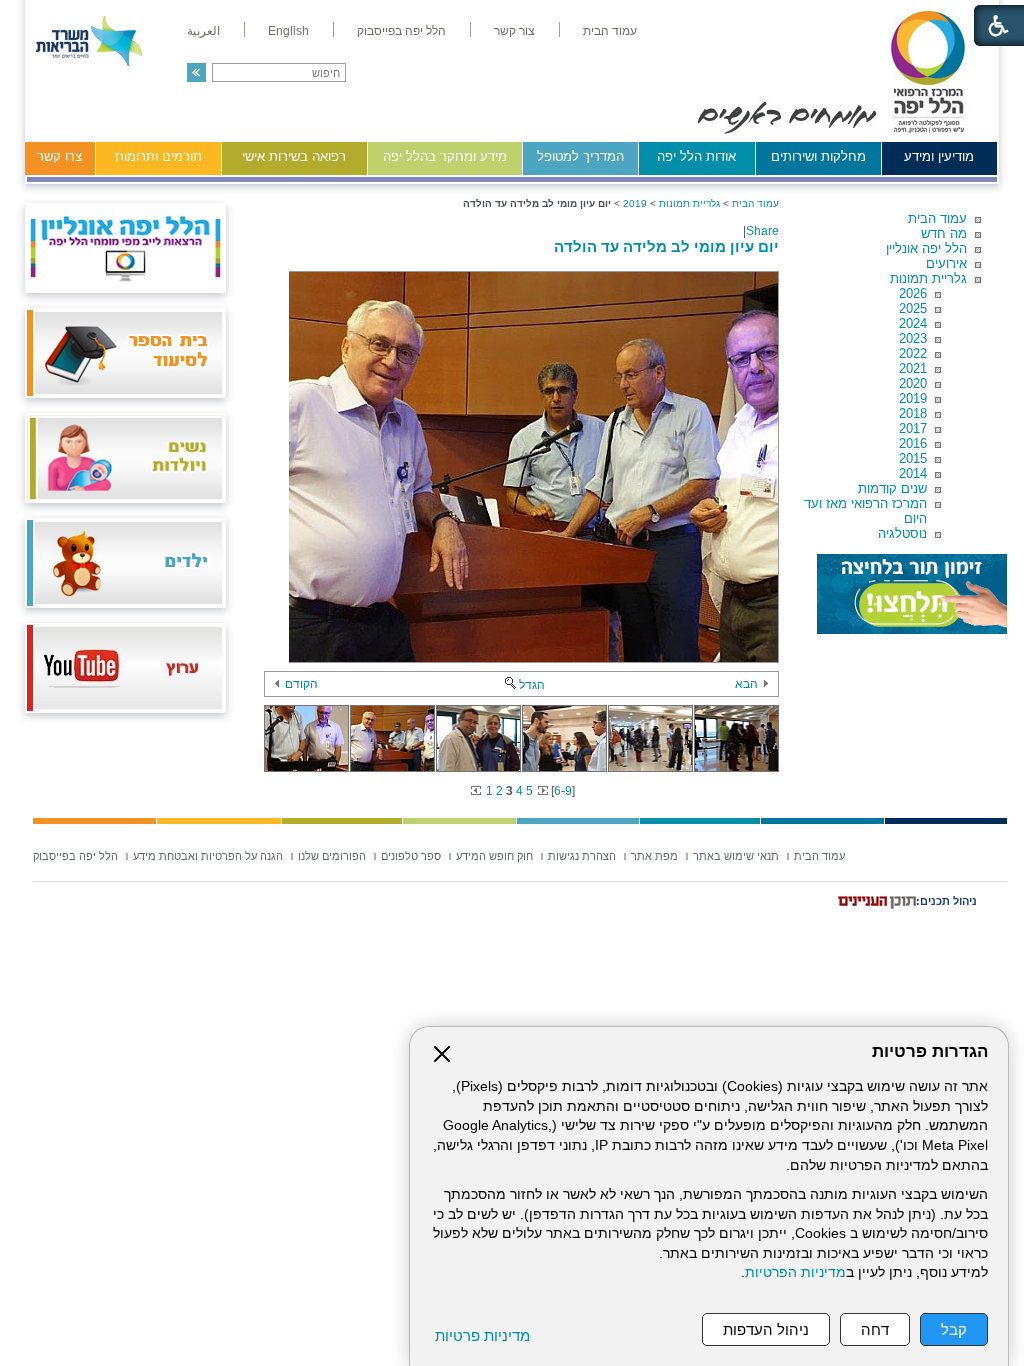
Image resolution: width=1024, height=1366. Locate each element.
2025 (913, 308)
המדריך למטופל (580, 156)
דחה (875, 1329)
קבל (954, 1329)
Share (762, 231)
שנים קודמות (892, 488)
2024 (913, 323)
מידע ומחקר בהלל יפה (445, 156)
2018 (913, 413)
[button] (196, 72)
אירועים (946, 263)
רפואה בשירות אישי (294, 156)
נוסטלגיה (902, 533)
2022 (913, 353)
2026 (913, 293)
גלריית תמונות (928, 278)
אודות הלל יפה (696, 156)
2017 (913, 428)
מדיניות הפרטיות (795, 1272)
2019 (913, 398)
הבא (746, 684)
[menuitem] (610, 31)
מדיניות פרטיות (482, 1335)
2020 (913, 383)
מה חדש (944, 233)
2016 (913, 443)
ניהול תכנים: (946, 901)
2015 (913, 458)
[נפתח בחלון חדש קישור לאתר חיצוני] (912, 594)
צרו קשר (59, 156)
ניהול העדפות (766, 1329)
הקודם (301, 684)
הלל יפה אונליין (926, 248)
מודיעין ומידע (939, 156)
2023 (913, 338)
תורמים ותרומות (158, 156)
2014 (913, 473)
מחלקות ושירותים (818, 156)
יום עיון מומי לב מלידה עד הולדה (666, 246)
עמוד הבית (937, 218)
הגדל (532, 685)
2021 (913, 368)
